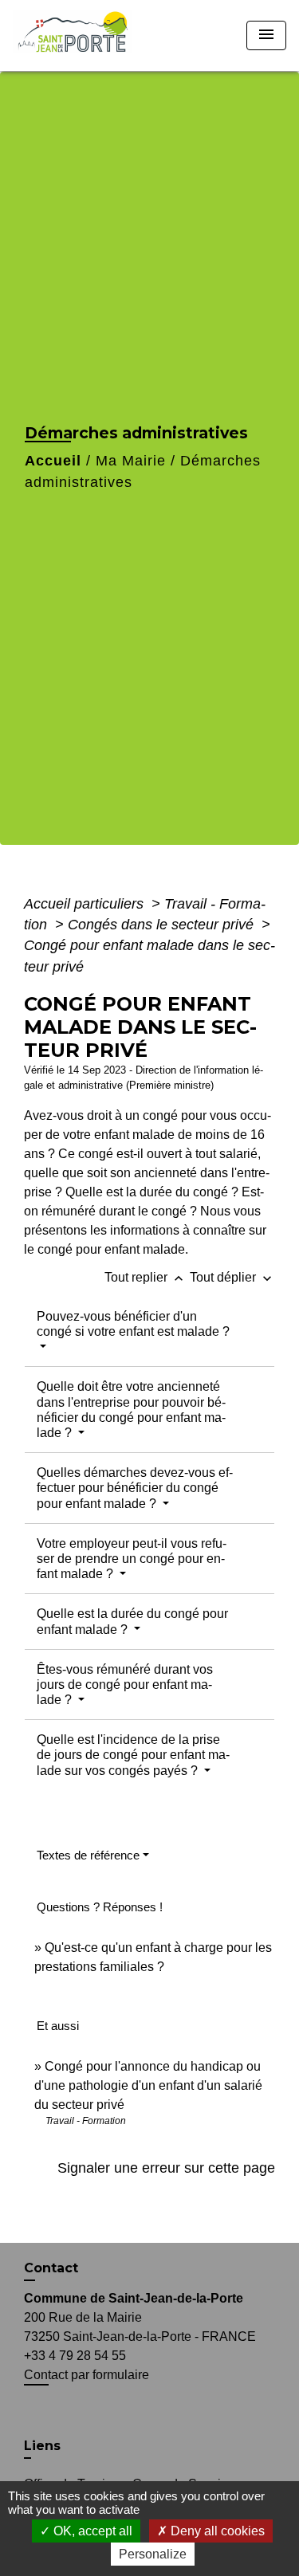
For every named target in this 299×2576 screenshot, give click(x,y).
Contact (51, 2268)
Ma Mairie (131, 461)
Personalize (153, 2554)
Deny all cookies (216, 2531)
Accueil (53, 461)
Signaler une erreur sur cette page (166, 2168)
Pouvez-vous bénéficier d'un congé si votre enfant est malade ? (133, 1324)
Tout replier (146, 1277)
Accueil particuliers (86, 904)
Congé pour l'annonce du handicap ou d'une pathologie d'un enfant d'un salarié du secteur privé (148, 2085)
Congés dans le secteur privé (163, 925)
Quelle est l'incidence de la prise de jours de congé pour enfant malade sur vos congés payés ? (133, 1755)
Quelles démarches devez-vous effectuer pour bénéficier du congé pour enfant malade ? (135, 1488)
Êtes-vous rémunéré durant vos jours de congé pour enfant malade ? (125, 1685)
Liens (42, 2446)
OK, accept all (91, 2531)
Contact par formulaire (87, 2375)
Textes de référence (88, 1855)
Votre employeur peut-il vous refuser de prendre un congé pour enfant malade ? (132, 1559)
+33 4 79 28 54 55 (75, 2356)
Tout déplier (232, 1277)
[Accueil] (78, 35)
